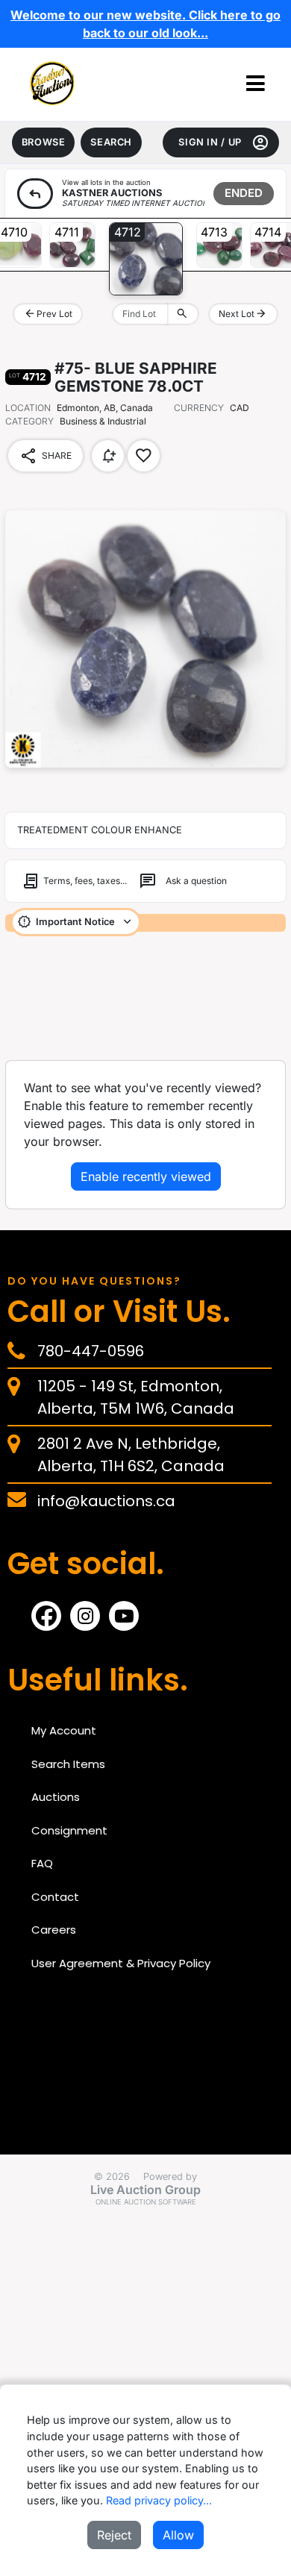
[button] (256, 84)
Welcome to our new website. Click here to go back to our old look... (145, 24)
